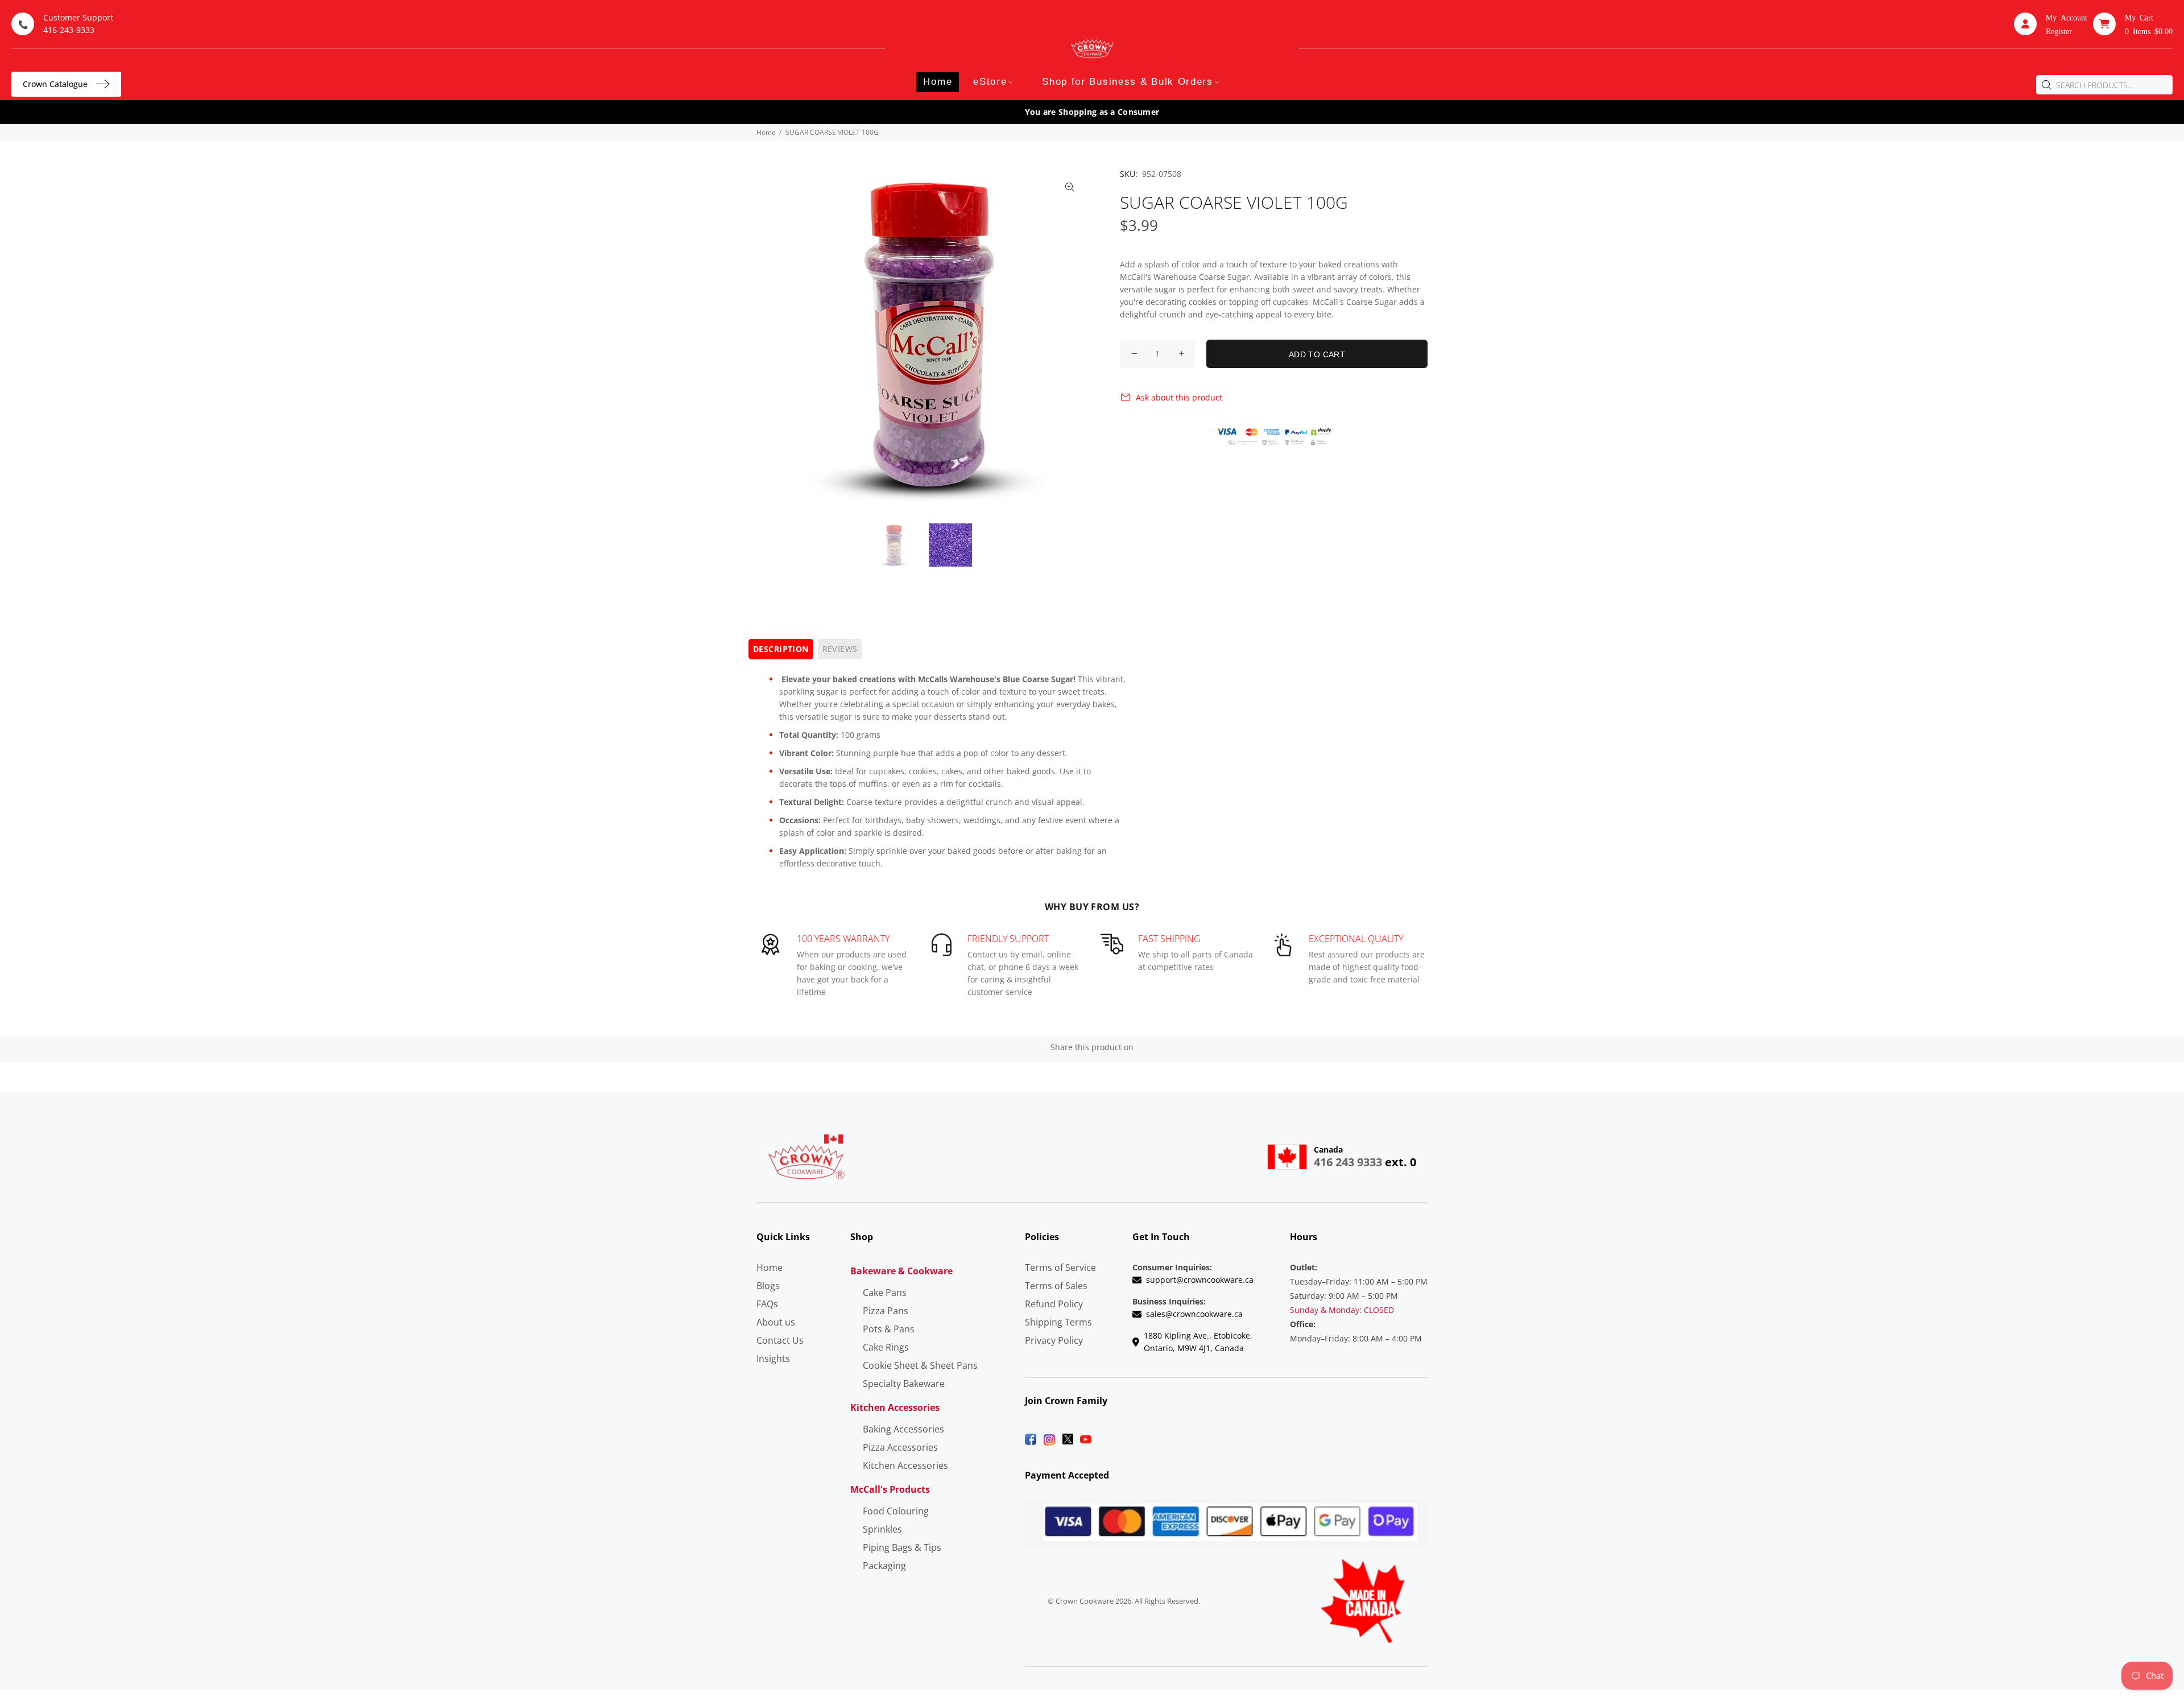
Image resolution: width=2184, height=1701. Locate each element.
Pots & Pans (889, 1329)
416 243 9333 (1348, 1162)
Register (2059, 31)
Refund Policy (1054, 1304)
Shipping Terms (1058, 1322)
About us (776, 1322)
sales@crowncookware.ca (1194, 1314)
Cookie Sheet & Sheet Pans (920, 1365)
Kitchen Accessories (905, 1465)
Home (766, 132)
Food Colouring (896, 1511)
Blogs (768, 1286)
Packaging (884, 1566)
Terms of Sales (1056, 1286)
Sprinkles (882, 1529)
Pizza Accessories (900, 1447)
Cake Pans (885, 1293)
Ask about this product (1179, 397)
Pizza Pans (886, 1311)
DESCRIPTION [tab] (781, 649)
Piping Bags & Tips (902, 1547)
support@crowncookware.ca (1200, 1280)
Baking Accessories (903, 1429)
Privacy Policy (1054, 1340)
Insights (773, 1359)
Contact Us (780, 1340)
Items (2149, 31)
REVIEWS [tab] (840, 649)
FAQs (767, 1304)
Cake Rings (886, 1347)
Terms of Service (1060, 1268)
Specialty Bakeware (904, 1384)
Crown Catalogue (55, 84)
